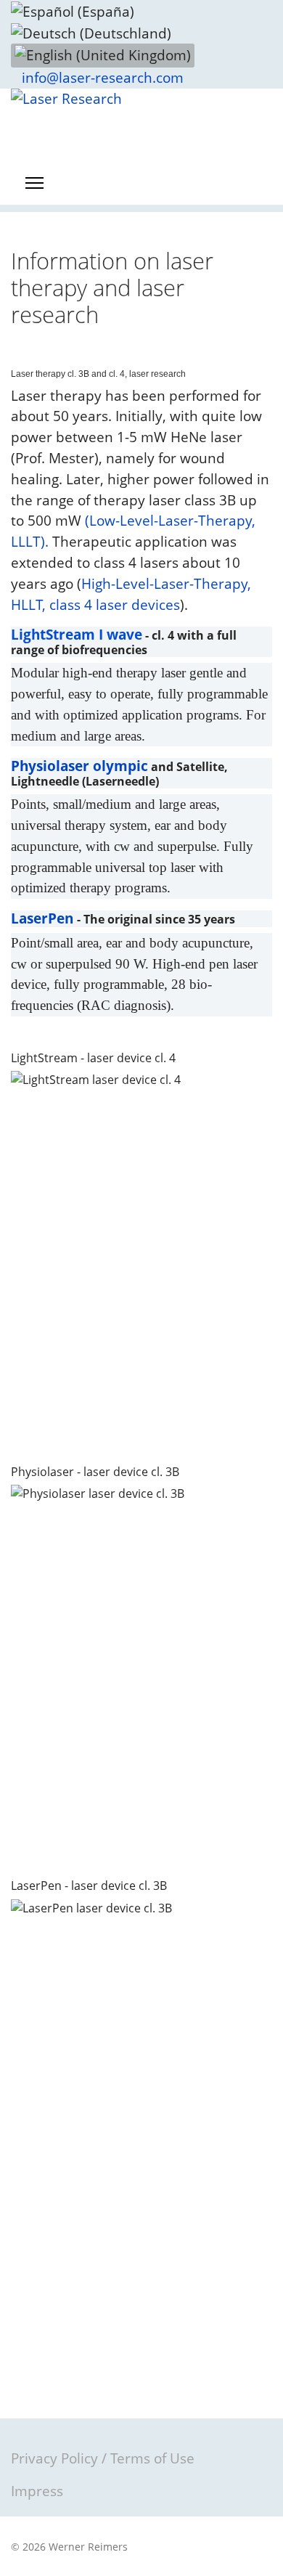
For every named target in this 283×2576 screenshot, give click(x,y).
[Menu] (34, 183)
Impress (37, 2491)
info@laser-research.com (103, 78)
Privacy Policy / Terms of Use (103, 2458)
